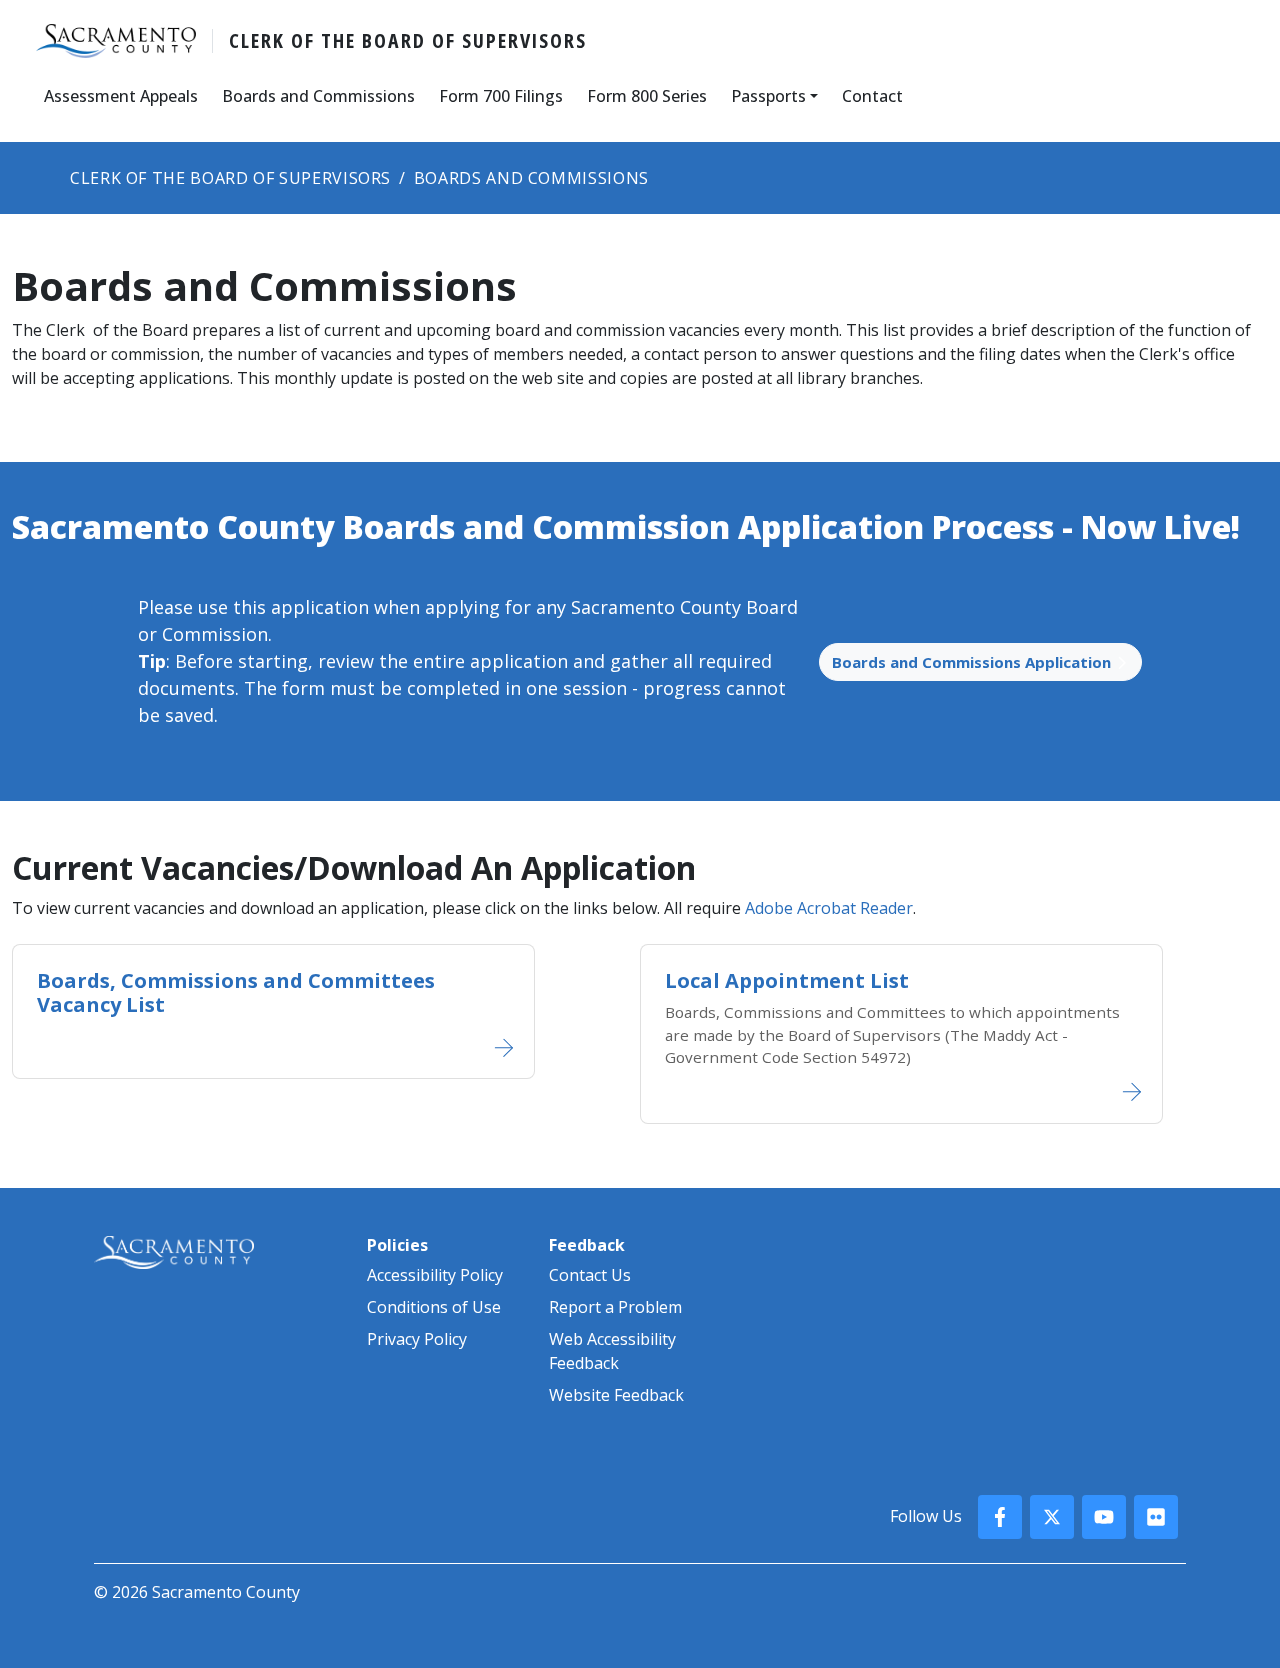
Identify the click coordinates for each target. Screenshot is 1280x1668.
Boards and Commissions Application (973, 662)
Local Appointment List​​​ (787, 980)
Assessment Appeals (121, 96)
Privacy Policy (417, 1339)
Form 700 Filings (501, 96)
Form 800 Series (647, 96)
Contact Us (590, 1275)
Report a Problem (615, 1307)
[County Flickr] (1156, 1517)
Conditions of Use (434, 1307)
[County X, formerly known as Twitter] (1052, 1517)
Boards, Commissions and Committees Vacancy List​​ (236, 992)
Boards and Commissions (318, 96)
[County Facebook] (1000, 1517)
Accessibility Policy (435, 1275)
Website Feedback (616, 1395)
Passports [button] (768, 96)
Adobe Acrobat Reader (829, 908)
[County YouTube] (1104, 1517)
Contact (872, 96)
